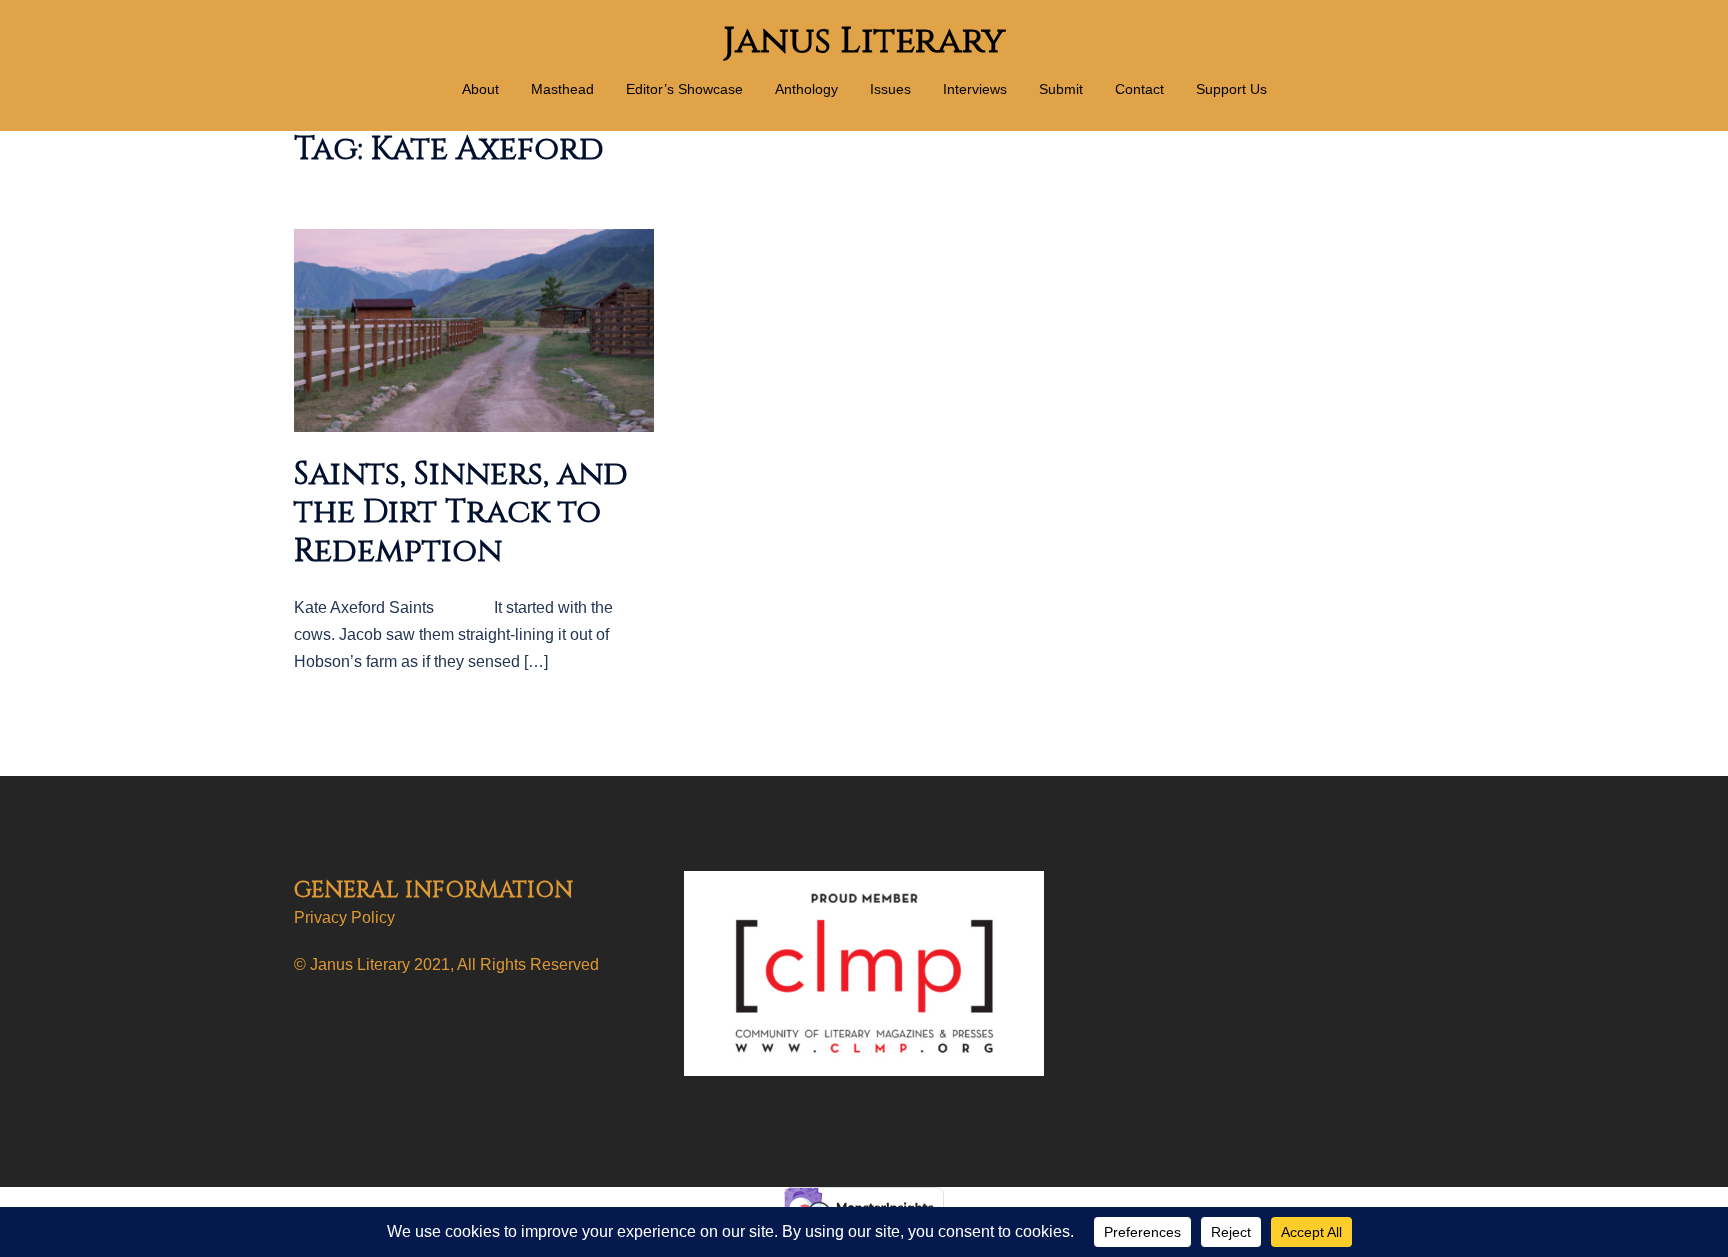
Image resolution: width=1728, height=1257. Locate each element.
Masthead (562, 89)
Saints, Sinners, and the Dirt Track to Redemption (461, 513)
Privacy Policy (344, 917)
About (480, 89)
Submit (1061, 89)
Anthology (806, 89)
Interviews (975, 89)
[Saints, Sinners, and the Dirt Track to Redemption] (474, 329)
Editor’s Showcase (684, 89)
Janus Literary (864, 41)
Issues (890, 89)
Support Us (1231, 89)
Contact (1139, 89)
